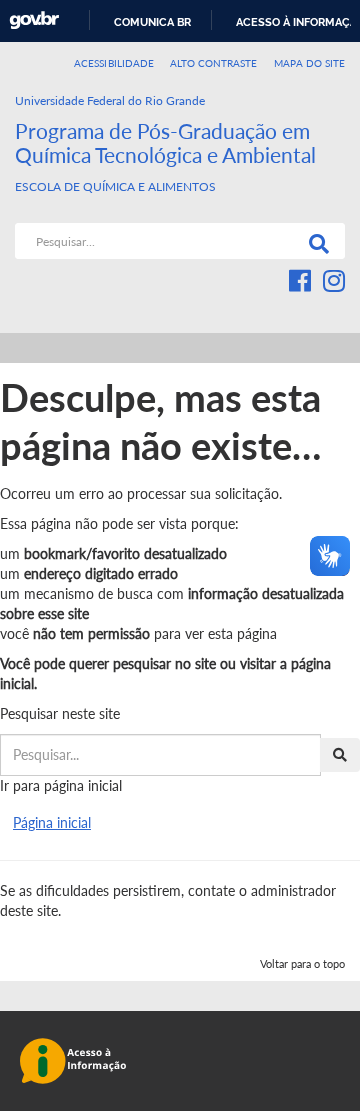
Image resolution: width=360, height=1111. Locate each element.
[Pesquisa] (315, 241)
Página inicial (52, 822)
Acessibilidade (114, 63)
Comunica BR (152, 22)
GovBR (34, 20)
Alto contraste (214, 63)
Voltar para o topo (302, 963)
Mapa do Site (309, 63)
